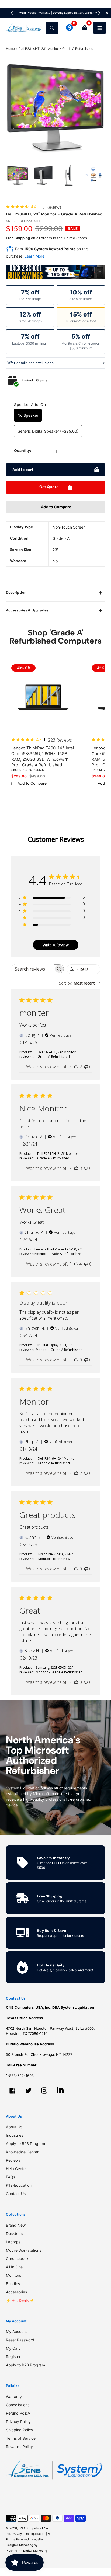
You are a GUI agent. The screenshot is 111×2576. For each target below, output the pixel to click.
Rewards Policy (19, 2447)
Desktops (14, 2233)
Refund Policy (18, 2413)
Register (13, 2357)
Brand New (16, 2225)
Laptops (13, 2242)
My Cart (13, 2348)
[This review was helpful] (76, 1067)
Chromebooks (18, 2259)
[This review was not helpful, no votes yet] (86, 1067)
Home (10, 49)
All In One (14, 2267)
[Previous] (12, 13)
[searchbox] (32, 969)
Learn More (34, 256)
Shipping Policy (20, 2430)
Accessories (16, 2292)
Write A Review (56, 945)
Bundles (13, 2284)
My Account (16, 2332)
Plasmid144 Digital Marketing (27, 2551)
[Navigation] (100, 28)
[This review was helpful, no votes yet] (76, 1360)
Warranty (14, 2396)
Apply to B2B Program (25, 2144)
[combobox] (80, 983)
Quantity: (22, 451)
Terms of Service (21, 2438)
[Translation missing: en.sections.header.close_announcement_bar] (107, 13)
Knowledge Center (22, 2152)
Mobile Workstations (24, 2250)
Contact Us (16, 2194)
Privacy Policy (18, 2422)
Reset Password (20, 2340)
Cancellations (18, 2405)
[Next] (99, 13)
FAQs (11, 2177)
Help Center (16, 2169)
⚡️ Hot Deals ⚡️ (20, 2300)
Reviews (13, 2160)
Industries (15, 2135)
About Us (14, 2127)
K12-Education (19, 2185)
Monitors (13, 2275)
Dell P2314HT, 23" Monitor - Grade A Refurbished (56, 49)
